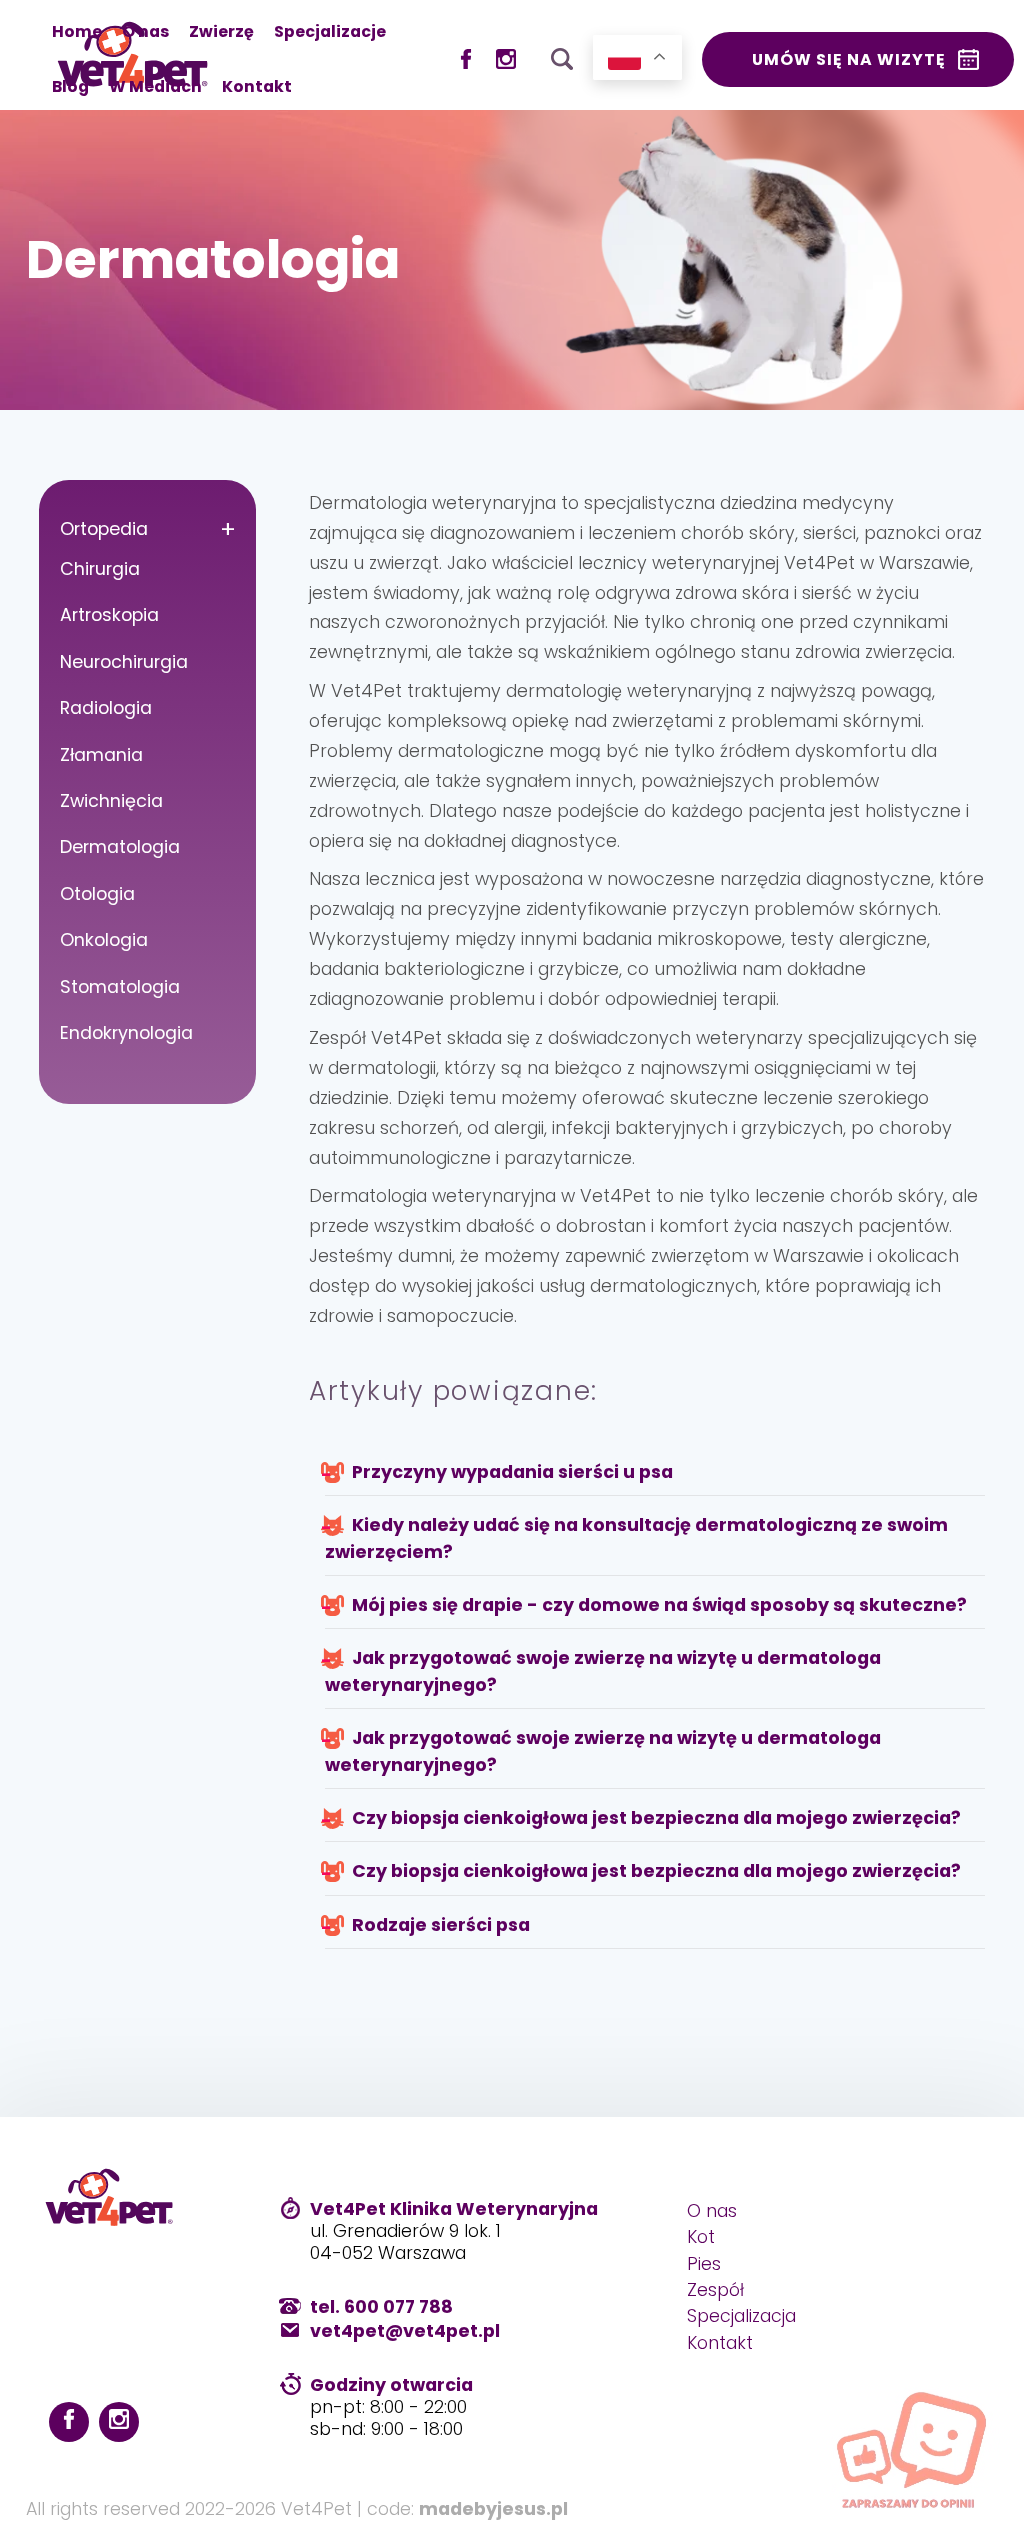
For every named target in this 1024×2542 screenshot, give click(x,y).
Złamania (101, 755)
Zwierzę (221, 32)
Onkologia (104, 940)
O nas (145, 32)
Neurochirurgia (124, 662)
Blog (70, 87)
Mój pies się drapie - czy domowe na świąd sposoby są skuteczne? (657, 1605)
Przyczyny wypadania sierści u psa (510, 1472)
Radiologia (106, 708)
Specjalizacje (330, 32)
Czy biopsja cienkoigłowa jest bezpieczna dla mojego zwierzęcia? (654, 1818)
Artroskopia (109, 615)
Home (77, 32)
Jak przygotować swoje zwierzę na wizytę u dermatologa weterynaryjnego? (603, 1671)
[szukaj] (562, 54)
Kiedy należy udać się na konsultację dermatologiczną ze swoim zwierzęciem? (636, 1538)
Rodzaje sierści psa (439, 1925)
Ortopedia (104, 529)
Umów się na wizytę (849, 59)
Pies (704, 2264)
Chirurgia (100, 569)
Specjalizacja (741, 2316)
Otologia (97, 894)
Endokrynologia (126, 1033)
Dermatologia (120, 847)
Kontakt (257, 87)
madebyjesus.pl (493, 2509)
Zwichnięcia (111, 801)
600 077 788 (398, 2307)
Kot (701, 2237)
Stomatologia (120, 987)
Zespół (715, 2290)
